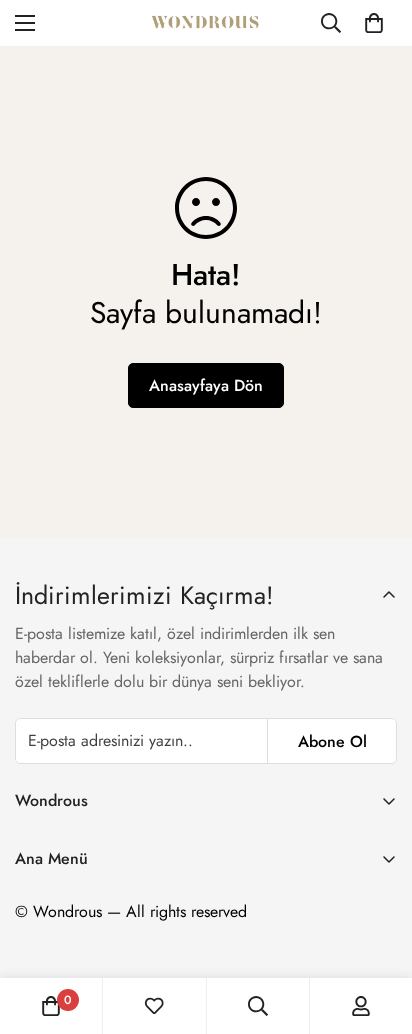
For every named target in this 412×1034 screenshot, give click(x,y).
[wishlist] (154, 1006)
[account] (361, 1006)
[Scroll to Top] (376, 928)
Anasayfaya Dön (206, 385)
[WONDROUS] (206, 23)
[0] (374, 23)
